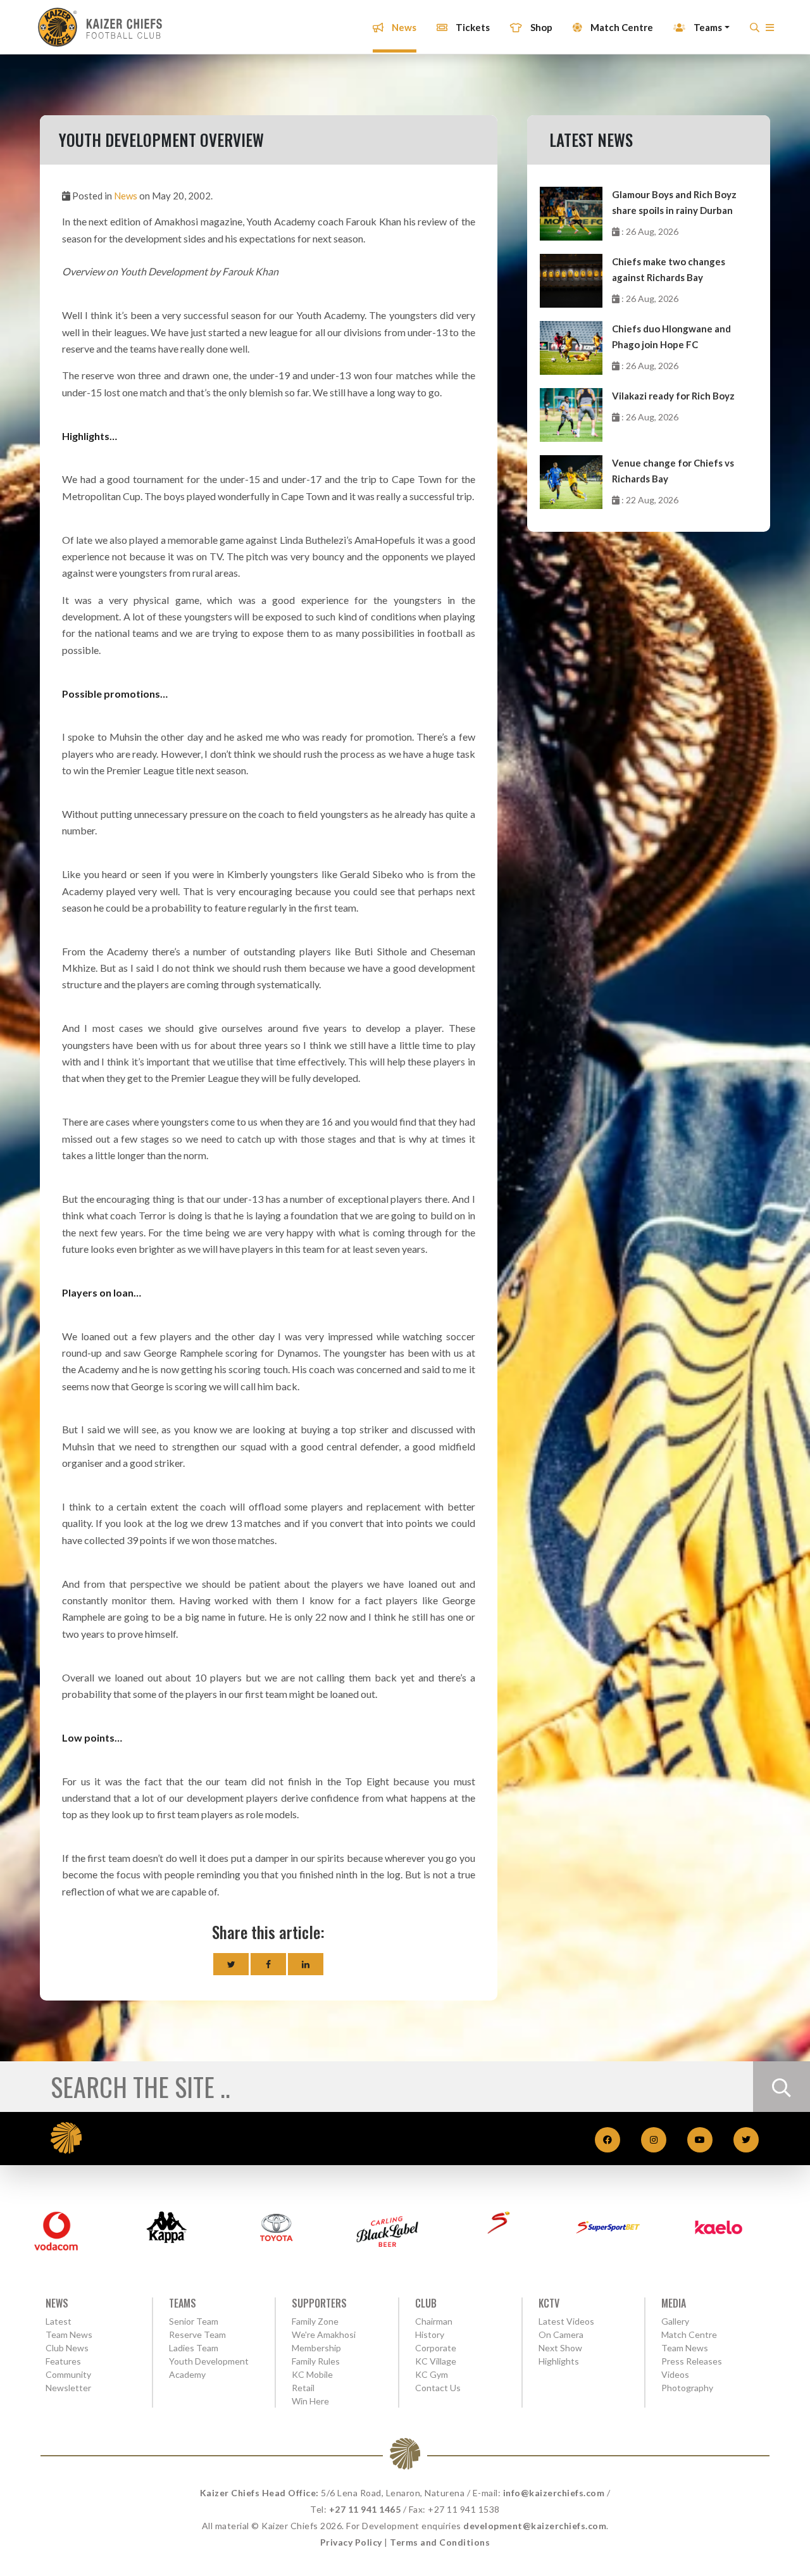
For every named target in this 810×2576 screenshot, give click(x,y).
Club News (67, 2348)
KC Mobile (312, 2374)
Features (63, 2361)
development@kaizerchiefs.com (535, 2526)
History (430, 2334)
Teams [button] (707, 27)
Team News (69, 2334)
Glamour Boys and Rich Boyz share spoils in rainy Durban (674, 202)
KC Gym (432, 2374)
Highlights (559, 2361)
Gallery (675, 2321)
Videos (675, 2374)
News (403, 27)
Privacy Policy (351, 2542)
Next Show (560, 2348)
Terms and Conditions (440, 2542)
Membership (316, 2348)
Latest (59, 2321)
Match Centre (621, 27)
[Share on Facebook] (268, 1964)
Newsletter (68, 2388)
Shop (540, 27)
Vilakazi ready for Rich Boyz (673, 396)
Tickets (472, 27)
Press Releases (692, 2361)
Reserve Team (197, 2334)
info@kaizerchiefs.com (554, 2493)
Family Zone (315, 2321)
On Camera (561, 2334)
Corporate (436, 2348)
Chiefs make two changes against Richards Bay (669, 269)
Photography (687, 2388)
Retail (303, 2388)
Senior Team (194, 2321)
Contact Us (438, 2388)
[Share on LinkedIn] (306, 1964)
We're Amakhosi (324, 2334)
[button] (770, 31)
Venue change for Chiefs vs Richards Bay (673, 471)
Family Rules (316, 2361)
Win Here (310, 2401)
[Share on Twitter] (231, 1964)
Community (68, 2374)
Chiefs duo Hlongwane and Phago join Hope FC (671, 336)
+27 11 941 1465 (365, 2509)
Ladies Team (194, 2348)
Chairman (434, 2321)
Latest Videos (566, 2321)
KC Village (436, 2361)
